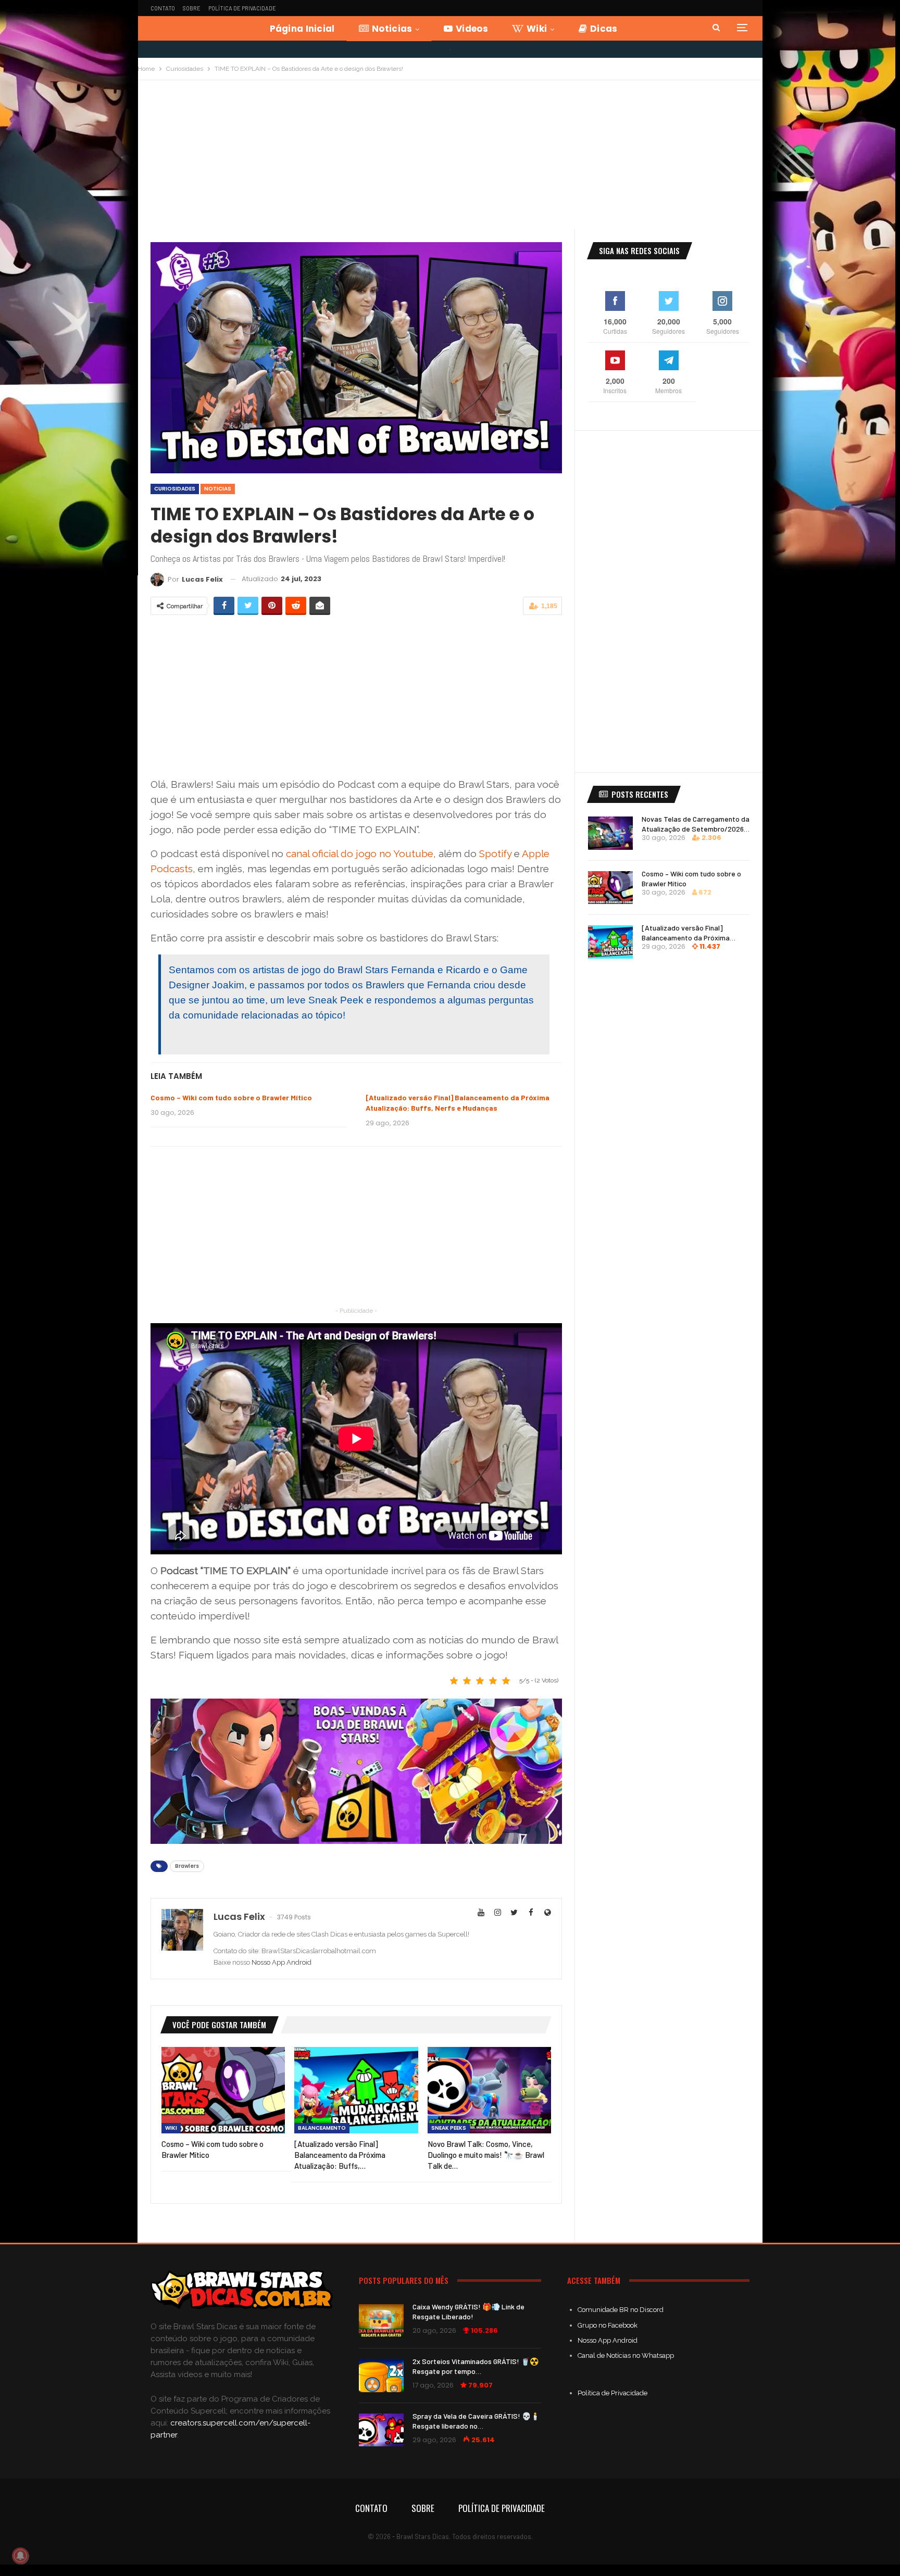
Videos (472, 29)
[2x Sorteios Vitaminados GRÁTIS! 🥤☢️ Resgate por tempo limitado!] (381, 2376)
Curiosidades (175, 489)
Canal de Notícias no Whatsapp (626, 2355)
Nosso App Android (282, 1962)
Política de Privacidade (242, 8)
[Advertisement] (450, 158)
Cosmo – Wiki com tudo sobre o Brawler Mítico (231, 1097)
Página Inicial (302, 29)
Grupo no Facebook (608, 2325)
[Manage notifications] (20, 2556)
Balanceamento (322, 2128)
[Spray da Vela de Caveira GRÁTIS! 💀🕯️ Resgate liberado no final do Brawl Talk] (381, 2430)
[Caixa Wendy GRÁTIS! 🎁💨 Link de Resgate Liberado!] (381, 2321)
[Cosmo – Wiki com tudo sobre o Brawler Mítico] (223, 2090)
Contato (163, 8)
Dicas (604, 29)
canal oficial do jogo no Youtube (360, 853)
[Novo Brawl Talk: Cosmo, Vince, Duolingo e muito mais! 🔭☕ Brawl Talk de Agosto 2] (489, 2090)
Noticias (392, 29)
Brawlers (187, 1866)
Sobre (192, 8)
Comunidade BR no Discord (621, 2310)
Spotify (495, 853)
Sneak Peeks (449, 2128)
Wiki (537, 29)
